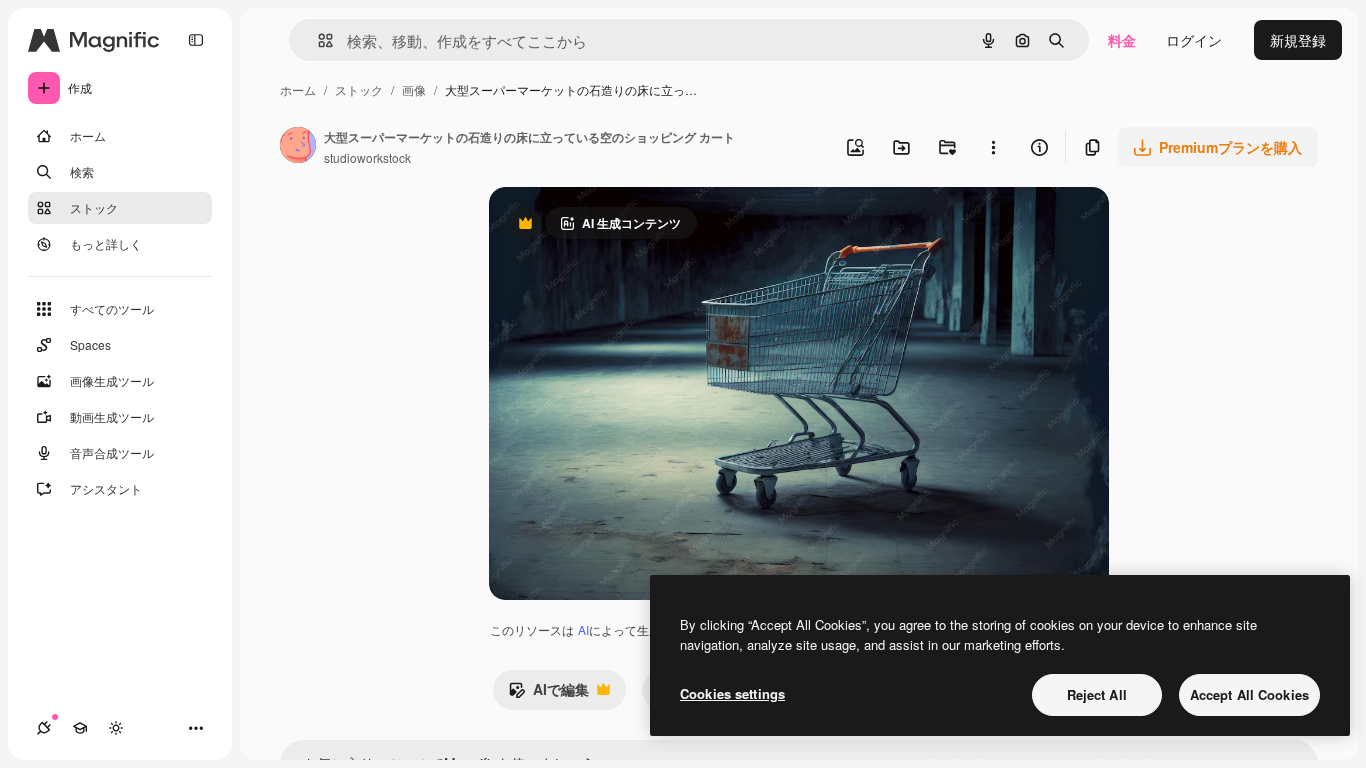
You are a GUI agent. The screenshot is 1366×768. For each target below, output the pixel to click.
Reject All (1097, 694)
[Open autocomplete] (317, 40)
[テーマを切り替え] (116, 728)
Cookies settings (732, 693)
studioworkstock (367, 157)
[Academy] (80, 728)
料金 (1122, 40)
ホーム (298, 89)
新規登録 (1298, 40)
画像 (414, 89)
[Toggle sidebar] (196, 40)
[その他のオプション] (993, 147)
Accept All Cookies (1249, 694)
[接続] (44, 728)
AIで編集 (548, 694)
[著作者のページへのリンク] (298, 147)
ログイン (1194, 40)
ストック (359, 89)
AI (583, 629)
